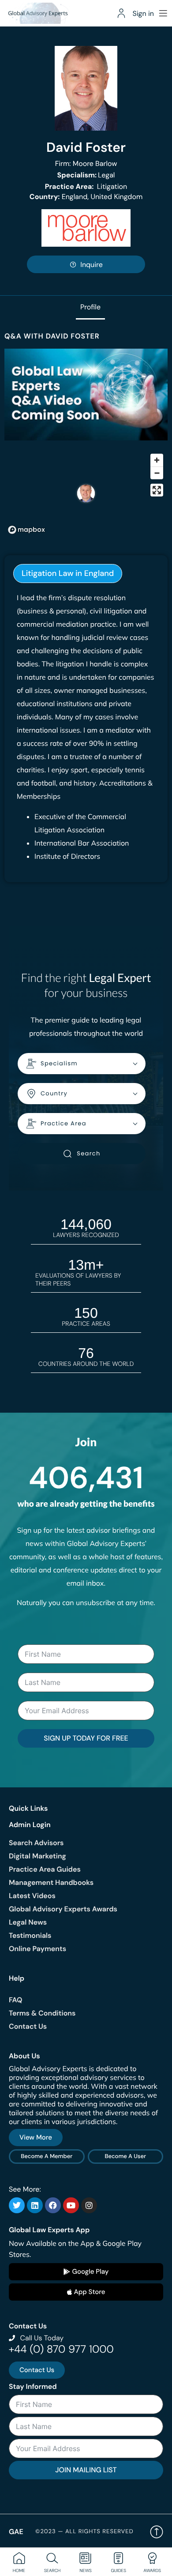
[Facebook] (53, 2205)
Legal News (28, 1922)
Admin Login (30, 1825)
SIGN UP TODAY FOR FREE (86, 1738)
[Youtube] (71, 2205)
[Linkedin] (35, 2205)
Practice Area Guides (45, 1869)
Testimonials (30, 1935)
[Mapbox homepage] (26, 530)
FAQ (16, 2000)
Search (88, 1153)
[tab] (68, 573)
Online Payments (37, 1949)
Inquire (92, 265)
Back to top (157, 2532)
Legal (86, 175)
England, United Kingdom (86, 197)
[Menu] (163, 13)
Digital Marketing (37, 1856)
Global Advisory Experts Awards (63, 1909)
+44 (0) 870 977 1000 (61, 2349)
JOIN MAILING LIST (86, 2470)
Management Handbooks (51, 1882)
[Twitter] (17, 2205)
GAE (16, 2532)
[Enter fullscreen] (157, 490)
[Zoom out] (157, 473)
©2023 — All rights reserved (84, 2532)
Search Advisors (36, 1843)
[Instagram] (89, 2205)
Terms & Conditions (42, 2013)
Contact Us (28, 2026)
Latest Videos (32, 1896)
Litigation (86, 186)
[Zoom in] (157, 460)
